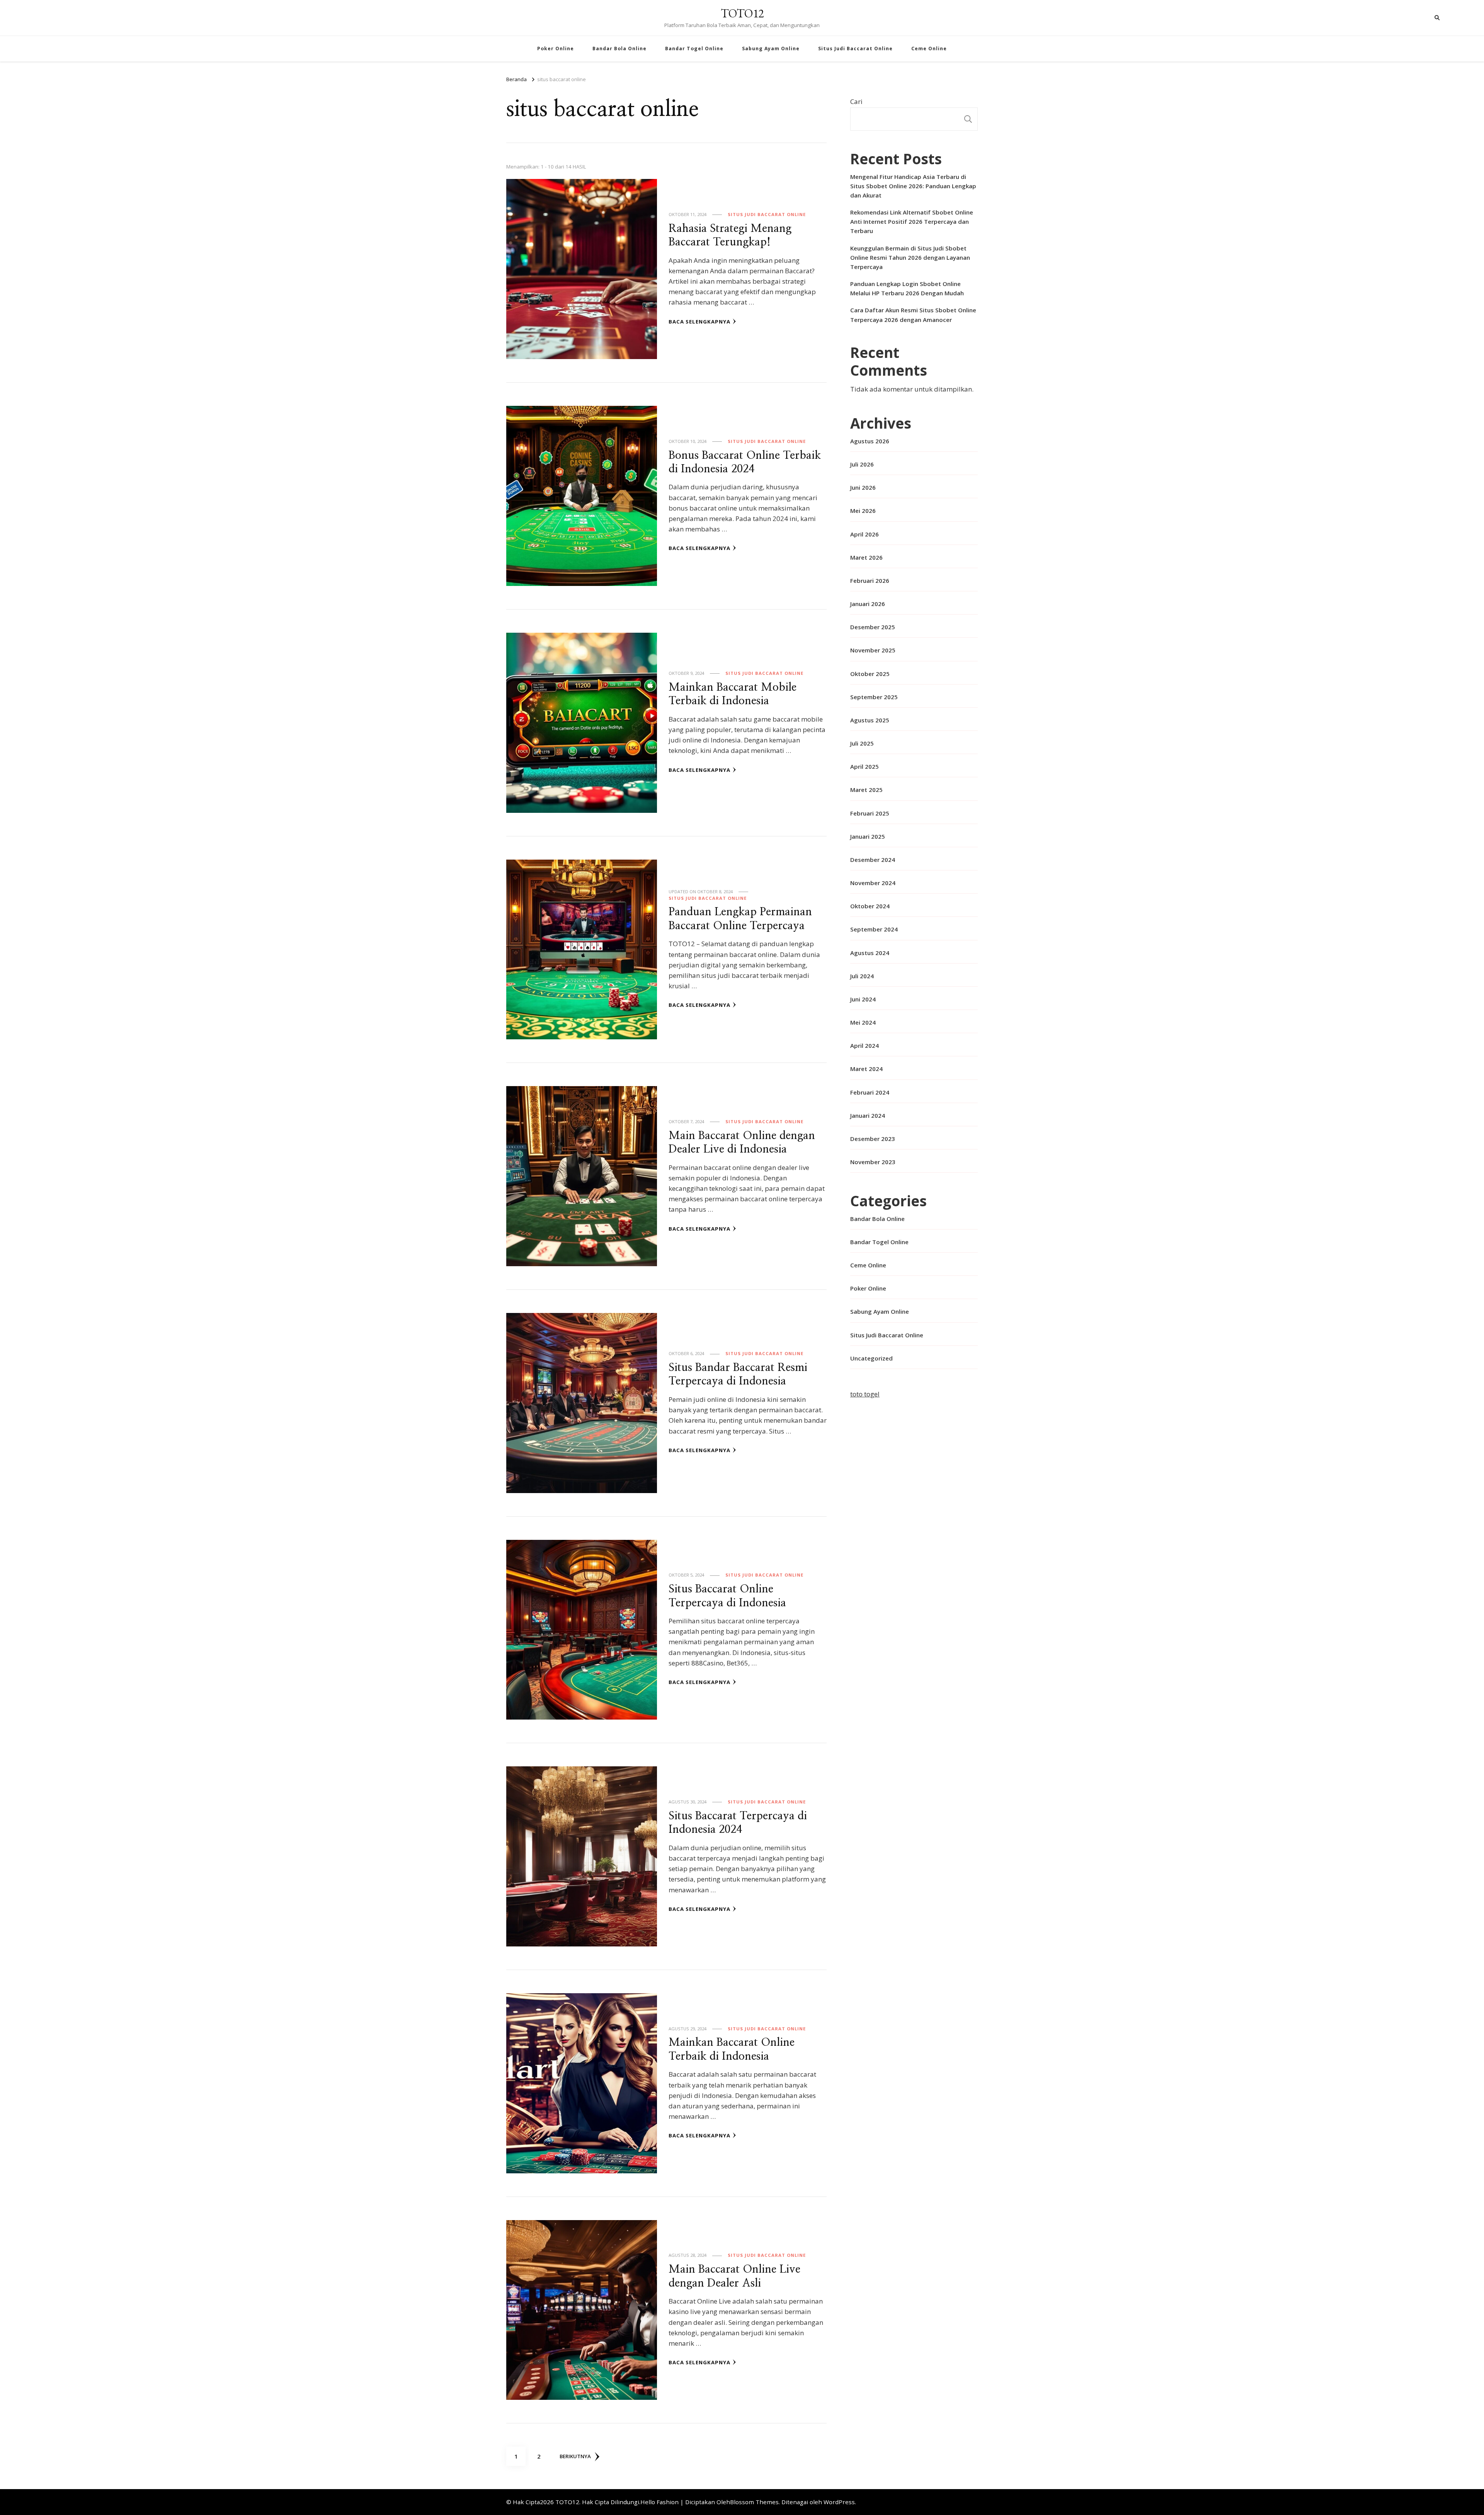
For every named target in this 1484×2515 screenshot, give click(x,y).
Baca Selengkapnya (699, 322)
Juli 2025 (862, 743)
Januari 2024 (868, 1115)
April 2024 (865, 1046)
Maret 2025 (866, 790)
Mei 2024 (863, 1022)
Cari (856, 101)
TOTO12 (742, 13)
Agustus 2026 (870, 441)
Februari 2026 (870, 581)
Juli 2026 (862, 464)
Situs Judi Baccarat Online (855, 49)
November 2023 (873, 1162)
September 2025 (874, 697)
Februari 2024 (870, 1092)
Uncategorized (871, 1358)
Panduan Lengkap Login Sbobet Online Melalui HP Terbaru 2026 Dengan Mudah (907, 288)
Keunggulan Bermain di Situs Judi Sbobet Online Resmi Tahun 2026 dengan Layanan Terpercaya (910, 257)
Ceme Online (929, 49)
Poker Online (556, 49)
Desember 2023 (873, 1139)
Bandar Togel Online (694, 49)
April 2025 (865, 766)
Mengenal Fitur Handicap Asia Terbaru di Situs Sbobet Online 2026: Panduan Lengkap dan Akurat (913, 186)
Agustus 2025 (870, 720)
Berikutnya (575, 2456)
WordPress (839, 2502)
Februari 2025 (870, 813)
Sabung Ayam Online (771, 49)
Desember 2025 (873, 627)
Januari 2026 (868, 604)
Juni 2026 (863, 487)
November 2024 (873, 883)
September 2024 (874, 929)
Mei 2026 (863, 511)
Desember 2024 (873, 860)
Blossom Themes (754, 2502)
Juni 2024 (863, 999)
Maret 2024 (866, 1069)
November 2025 (873, 650)
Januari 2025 (868, 836)
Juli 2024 (862, 976)
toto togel (865, 1394)
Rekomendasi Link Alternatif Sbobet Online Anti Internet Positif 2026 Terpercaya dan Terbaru (912, 221)
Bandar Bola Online (619, 49)
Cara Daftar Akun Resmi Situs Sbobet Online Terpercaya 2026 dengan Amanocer (913, 315)
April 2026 (865, 534)
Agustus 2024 (870, 953)
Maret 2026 (866, 557)
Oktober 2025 (870, 674)
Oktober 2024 (870, 906)
